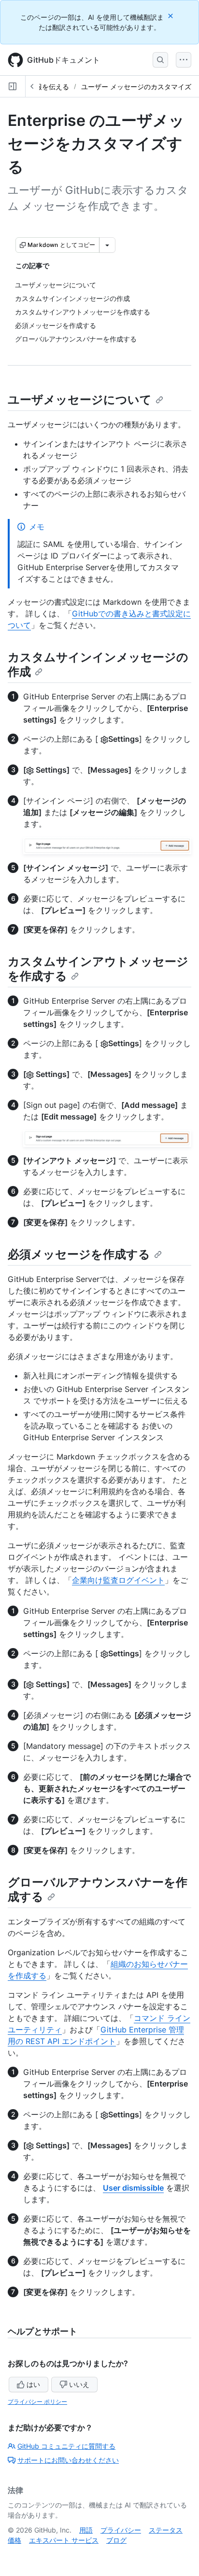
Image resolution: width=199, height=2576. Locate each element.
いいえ (79, 2384)
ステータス (166, 2530)
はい (33, 2384)
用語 (86, 2530)
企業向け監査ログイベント (118, 1580)
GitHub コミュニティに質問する (66, 2446)
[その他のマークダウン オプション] (107, 245)
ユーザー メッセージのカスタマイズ (136, 87)
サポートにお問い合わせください (68, 2460)
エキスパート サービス (64, 2540)
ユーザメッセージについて (80, 400)
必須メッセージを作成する (79, 1254)
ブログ (116, 2540)
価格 (14, 2540)
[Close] (171, 16)
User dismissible (133, 2188)
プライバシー (121, 2530)
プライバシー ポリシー (37, 2402)
